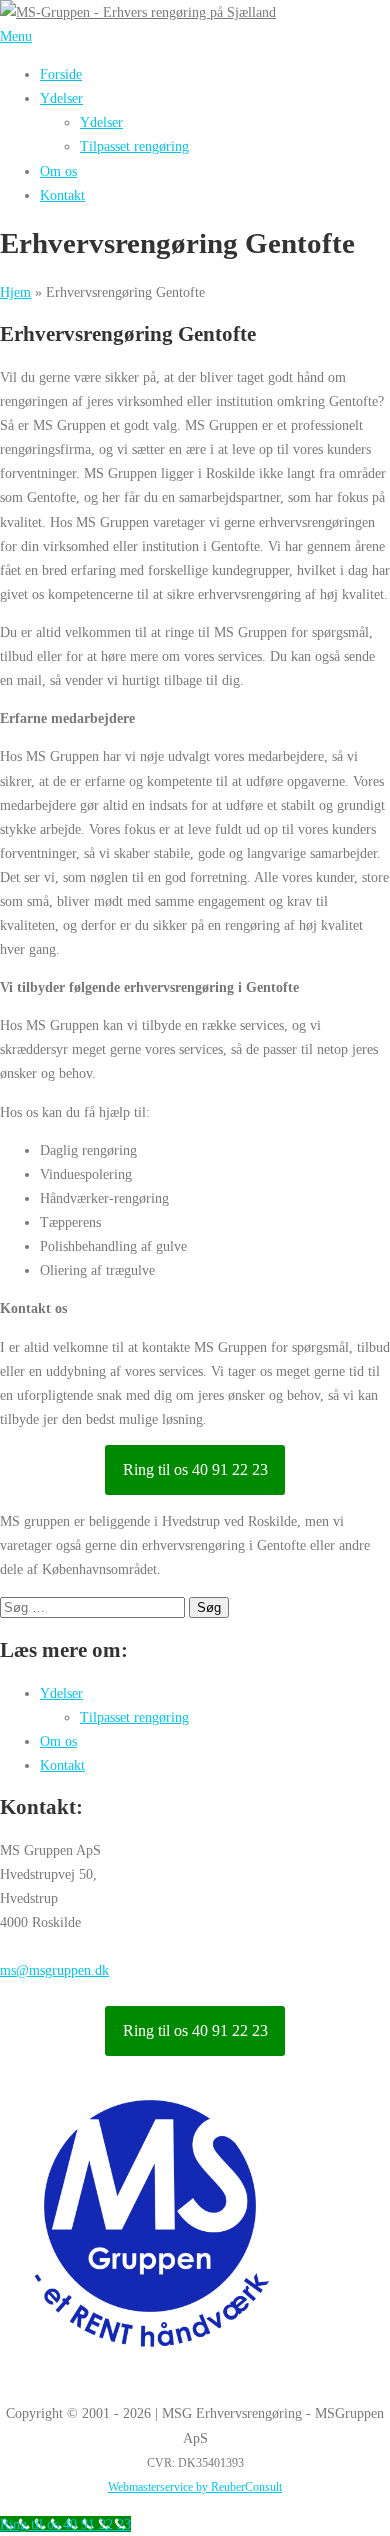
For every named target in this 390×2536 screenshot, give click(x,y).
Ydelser (61, 98)
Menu (16, 36)
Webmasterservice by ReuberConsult (195, 2487)
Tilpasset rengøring (134, 146)
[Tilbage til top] (9, 2375)
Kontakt (62, 195)
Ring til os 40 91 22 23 (195, 1469)
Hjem (15, 292)
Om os (58, 171)
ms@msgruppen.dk (54, 1970)
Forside (61, 74)
